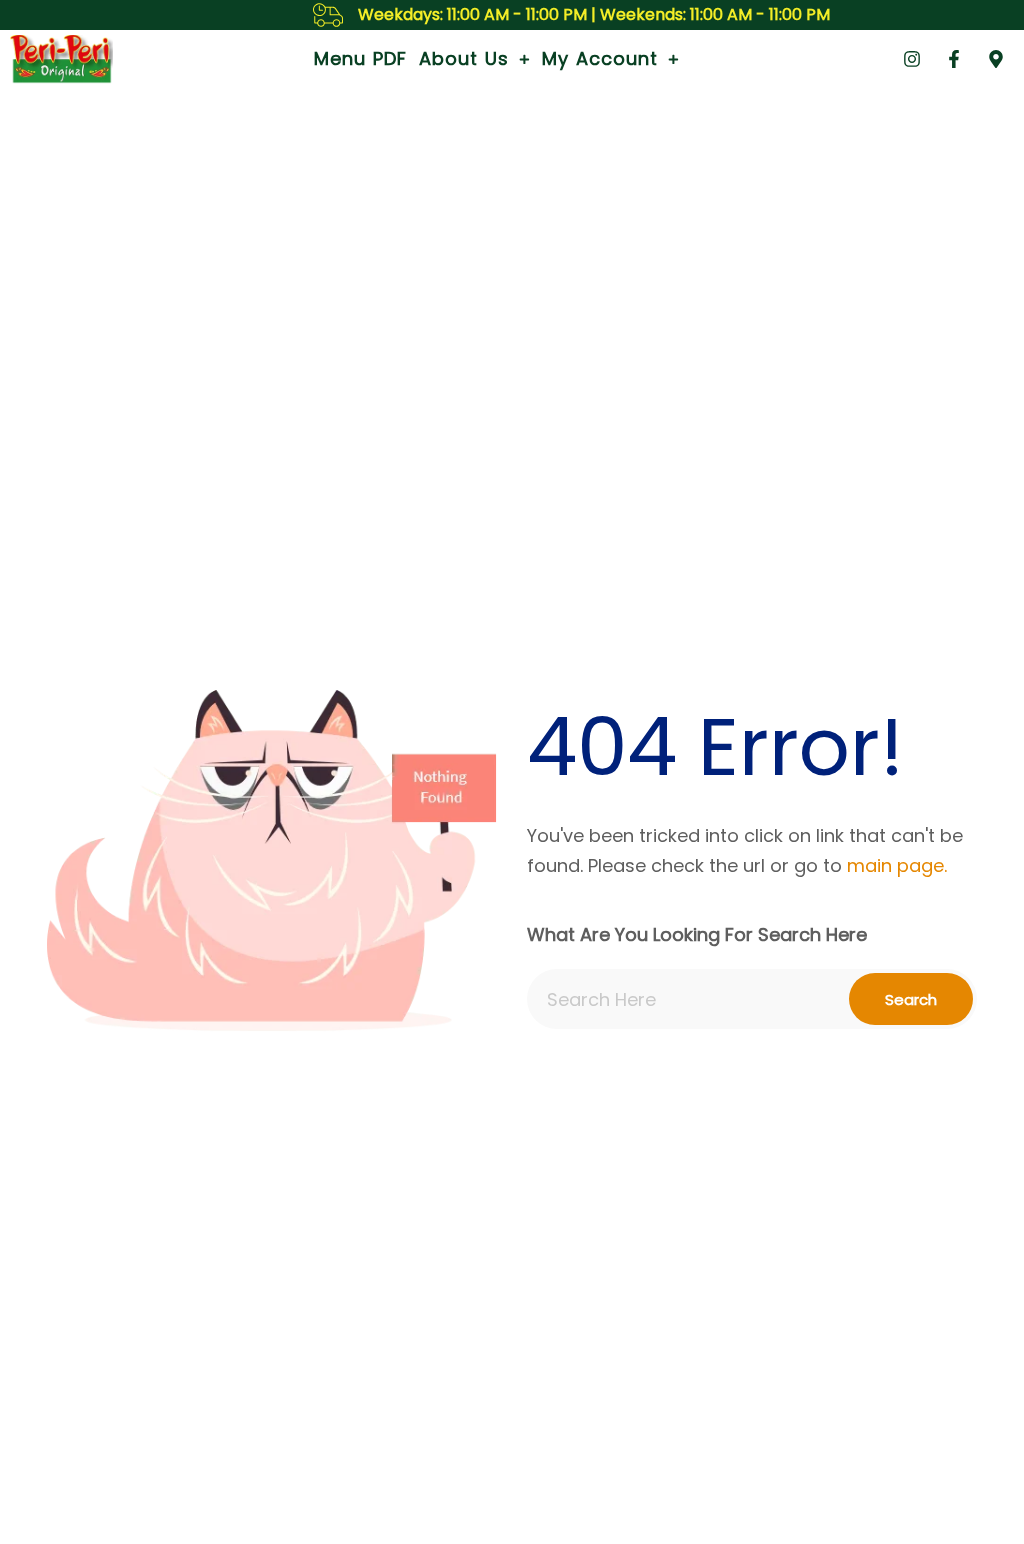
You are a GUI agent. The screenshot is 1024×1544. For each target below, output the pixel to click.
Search (911, 999)
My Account (600, 58)
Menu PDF (360, 58)
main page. (897, 865)
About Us (464, 58)
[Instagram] (912, 59)
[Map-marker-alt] (996, 59)
